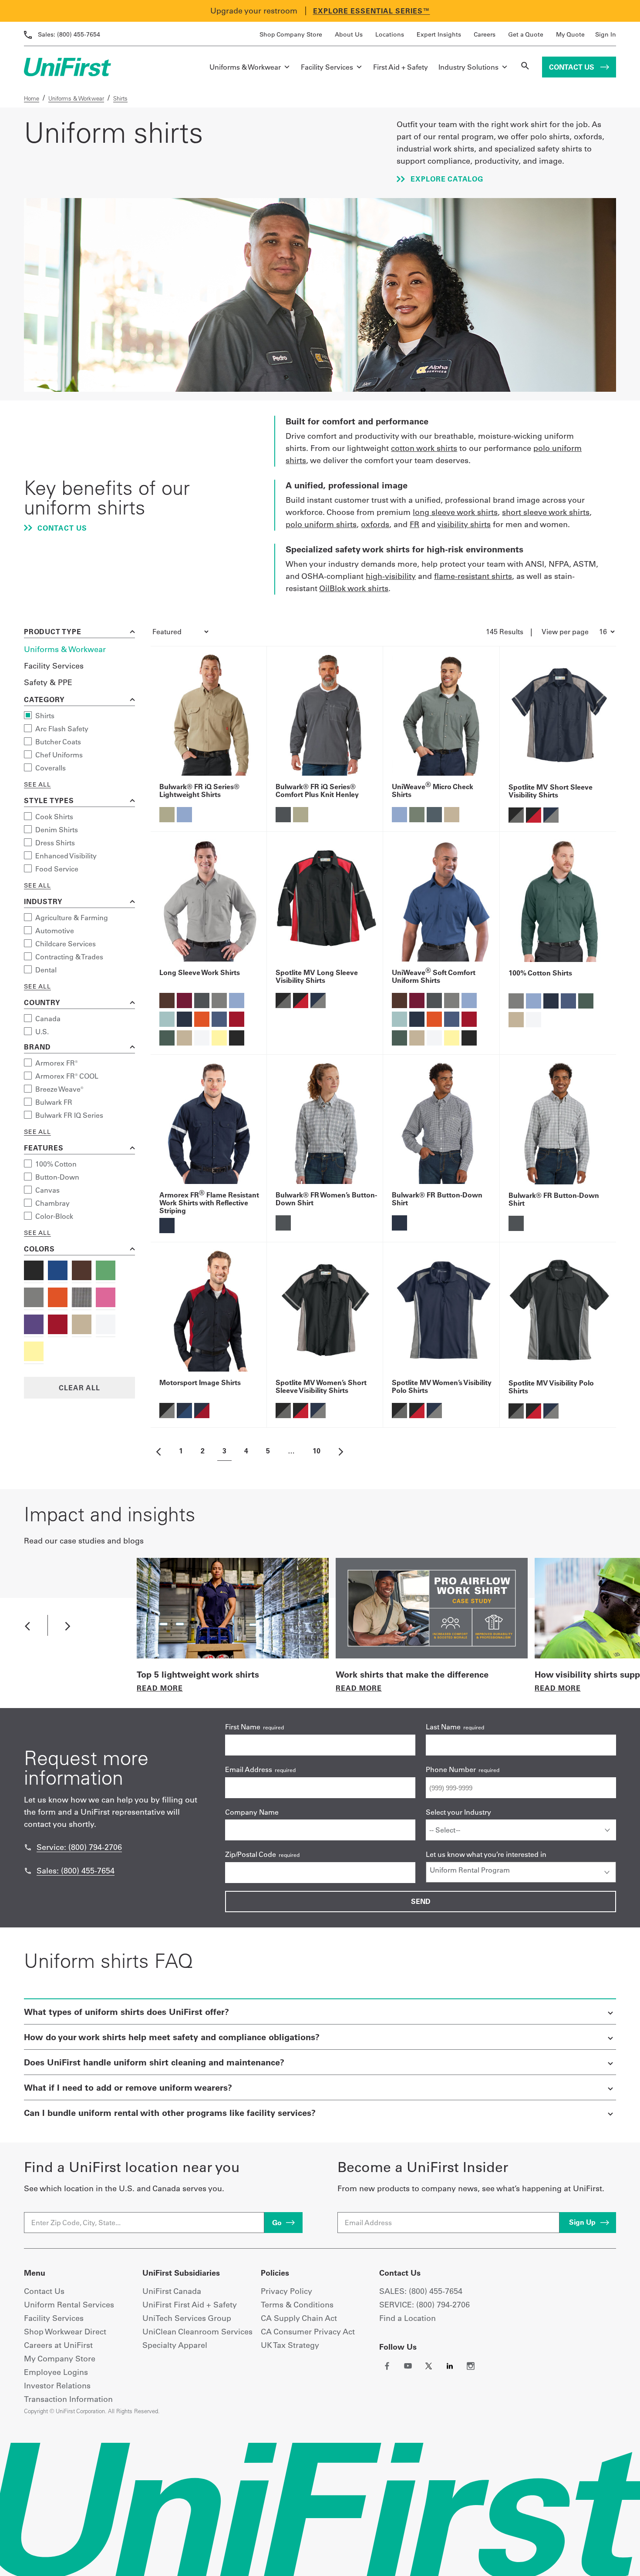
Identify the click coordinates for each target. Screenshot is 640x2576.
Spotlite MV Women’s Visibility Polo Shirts (442, 1386)
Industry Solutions (468, 67)
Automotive (55, 931)
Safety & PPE (48, 682)
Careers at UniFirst (58, 2345)
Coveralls (51, 768)
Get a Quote (526, 34)
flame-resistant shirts (473, 576)
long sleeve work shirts (455, 512)
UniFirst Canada (172, 2291)
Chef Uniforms (59, 755)
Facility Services (327, 67)
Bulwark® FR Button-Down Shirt (437, 1199)
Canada (48, 1019)
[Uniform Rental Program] (521, 1870)
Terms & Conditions (297, 2305)
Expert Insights (439, 34)
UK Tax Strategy (290, 2345)
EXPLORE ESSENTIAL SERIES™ (372, 11)
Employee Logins (56, 2372)
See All (37, 784)
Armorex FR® (57, 1063)
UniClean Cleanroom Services (197, 2332)
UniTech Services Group (187, 2318)
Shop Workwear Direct (65, 2332)
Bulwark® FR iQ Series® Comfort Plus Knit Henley (317, 790)
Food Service (57, 869)
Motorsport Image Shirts (200, 1382)
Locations (390, 34)
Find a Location (408, 2318)
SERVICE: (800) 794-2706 (424, 2305)
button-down (57, 1177)
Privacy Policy (286, 2291)
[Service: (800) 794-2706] (28, 1847)
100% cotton (56, 1164)
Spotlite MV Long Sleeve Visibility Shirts (317, 976)
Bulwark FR (54, 1102)
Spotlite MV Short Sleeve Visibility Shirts (551, 791)
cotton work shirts (424, 448)
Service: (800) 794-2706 (79, 1847)
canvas (47, 1190)
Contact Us (573, 67)
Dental (46, 970)
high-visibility (391, 576)
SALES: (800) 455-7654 (421, 2291)
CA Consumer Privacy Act (308, 2332)
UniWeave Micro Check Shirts (433, 790)
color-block (54, 1216)
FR (414, 524)
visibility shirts (464, 524)
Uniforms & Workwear (245, 67)
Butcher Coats (58, 742)
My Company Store (60, 2359)
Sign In (606, 34)
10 (317, 1451)
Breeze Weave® (59, 1089)
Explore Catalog (446, 179)
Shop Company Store (291, 34)
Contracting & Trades (69, 957)
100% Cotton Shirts (540, 973)
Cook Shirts (54, 817)
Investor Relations (57, 2386)
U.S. (42, 1032)
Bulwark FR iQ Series (69, 1115)
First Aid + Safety (401, 67)
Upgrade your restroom (254, 11)
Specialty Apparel (175, 2345)
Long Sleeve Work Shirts (200, 972)
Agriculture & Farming (72, 918)
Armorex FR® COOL (67, 1076)
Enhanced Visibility (66, 856)
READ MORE (160, 1688)
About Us (349, 34)
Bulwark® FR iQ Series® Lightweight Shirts (199, 790)
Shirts (45, 716)
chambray (52, 1203)
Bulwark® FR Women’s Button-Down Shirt (326, 1199)
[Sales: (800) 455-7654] (28, 1871)
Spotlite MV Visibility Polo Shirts (551, 1387)
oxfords (375, 524)
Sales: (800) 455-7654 (76, 1871)
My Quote (570, 34)
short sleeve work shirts (546, 512)
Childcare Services (66, 944)
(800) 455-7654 (69, 34)
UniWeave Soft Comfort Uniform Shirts (434, 976)
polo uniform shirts (321, 524)
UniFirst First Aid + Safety (190, 2305)
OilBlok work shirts (354, 588)
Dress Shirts (55, 843)
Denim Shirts (57, 830)
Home (32, 98)
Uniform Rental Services (69, 2305)
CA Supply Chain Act (299, 2318)
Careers (485, 34)
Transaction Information (68, 2399)
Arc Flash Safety (62, 729)
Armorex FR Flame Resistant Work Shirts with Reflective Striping (209, 1203)
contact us (61, 528)
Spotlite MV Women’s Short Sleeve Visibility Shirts (321, 1386)
